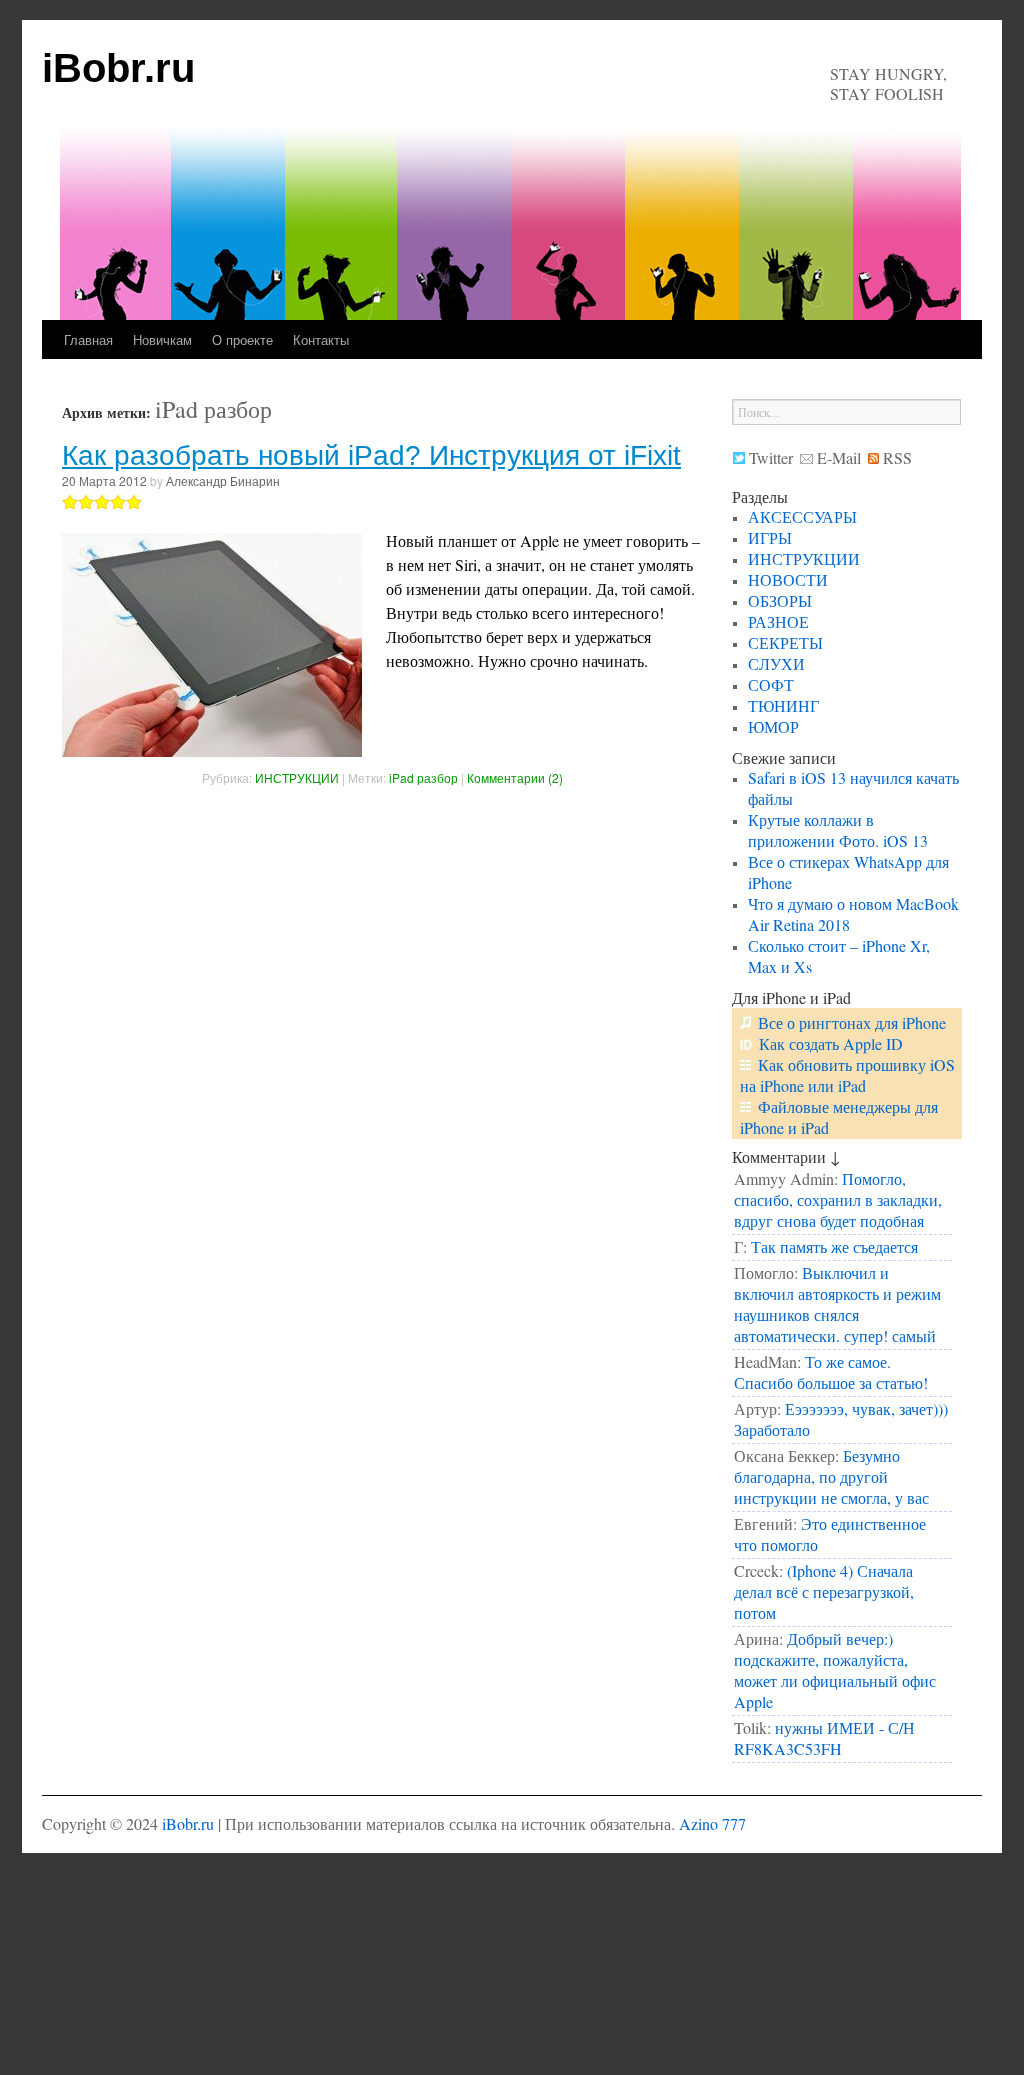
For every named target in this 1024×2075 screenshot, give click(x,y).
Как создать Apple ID (831, 1043)
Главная (88, 339)
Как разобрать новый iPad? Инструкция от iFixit (371, 455)
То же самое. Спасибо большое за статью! (831, 1372)
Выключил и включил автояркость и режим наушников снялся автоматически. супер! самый (837, 1304)
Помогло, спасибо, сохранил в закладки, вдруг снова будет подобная (838, 1199)
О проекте (242, 339)
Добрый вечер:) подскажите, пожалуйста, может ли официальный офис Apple (835, 1670)
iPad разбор (423, 777)
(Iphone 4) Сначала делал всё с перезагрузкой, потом (824, 1591)
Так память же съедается (834, 1246)
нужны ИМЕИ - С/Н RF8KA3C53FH (824, 1738)
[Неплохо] (102, 502)
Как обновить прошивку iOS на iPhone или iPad (847, 1075)
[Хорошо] (118, 502)
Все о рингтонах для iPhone (852, 1022)
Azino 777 (712, 1823)
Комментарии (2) (515, 777)
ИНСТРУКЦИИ (297, 777)
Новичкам (162, 339)
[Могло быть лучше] (86, 502)
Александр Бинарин (223, 480)
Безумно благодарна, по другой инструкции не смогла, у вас (831, 1476)
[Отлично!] (134, 502)
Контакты (321, 339)
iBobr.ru (118, 68)
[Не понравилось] (70, 502)
